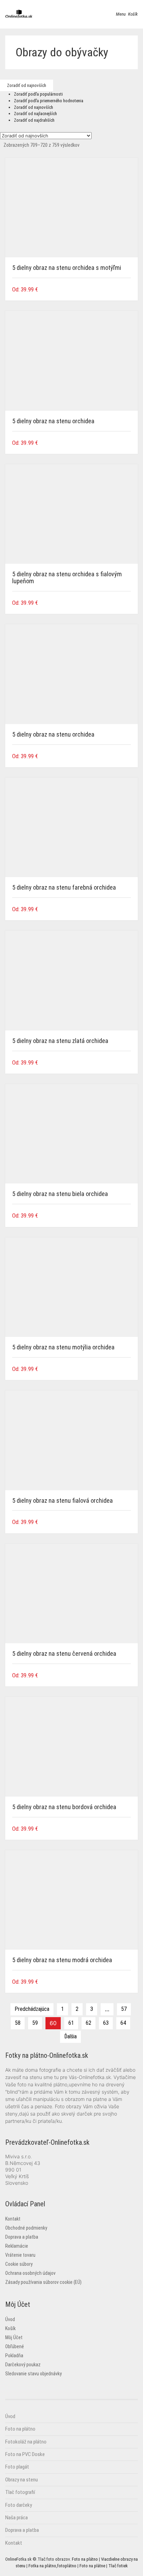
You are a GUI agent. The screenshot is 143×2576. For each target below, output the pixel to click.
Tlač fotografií (20, 2492)
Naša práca (16, 2518)
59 (35, 2023)
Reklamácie (17, 2246)
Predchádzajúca (32, 2009)
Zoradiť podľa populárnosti (38, 94)
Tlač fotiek (118, 2566)
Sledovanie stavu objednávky (33, 2374)
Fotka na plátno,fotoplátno (52, 2566)
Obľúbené (15, 2346)
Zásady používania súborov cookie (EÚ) (43, 2282)
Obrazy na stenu (22, 2480)
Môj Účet (14, 2337)
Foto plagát (17, 2467)
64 (123, 2023)
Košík (10, 2328)
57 (124, 2009)
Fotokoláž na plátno (26, 2442)
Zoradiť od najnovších (33, 107)
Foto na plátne (92, 2566)
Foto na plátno (20, 2429)
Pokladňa (14, 2356)
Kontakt (13, 2219)
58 (18, 2023)
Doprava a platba (22, 2237)
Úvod (10, 2319)
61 (71, 2023)
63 (106, 2023)
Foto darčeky (19, 2505)
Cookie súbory (19, 2264)
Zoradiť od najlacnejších (35, 114)
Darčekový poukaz (23, 2365)
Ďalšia (70, 2036)
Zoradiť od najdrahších (34, 120)
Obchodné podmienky (26, 2228)
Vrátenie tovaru (20, 2255)
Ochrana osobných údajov (30, 2273)
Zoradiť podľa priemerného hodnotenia (49, 101)
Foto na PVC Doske (25, 2454)
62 (89, 2023)
